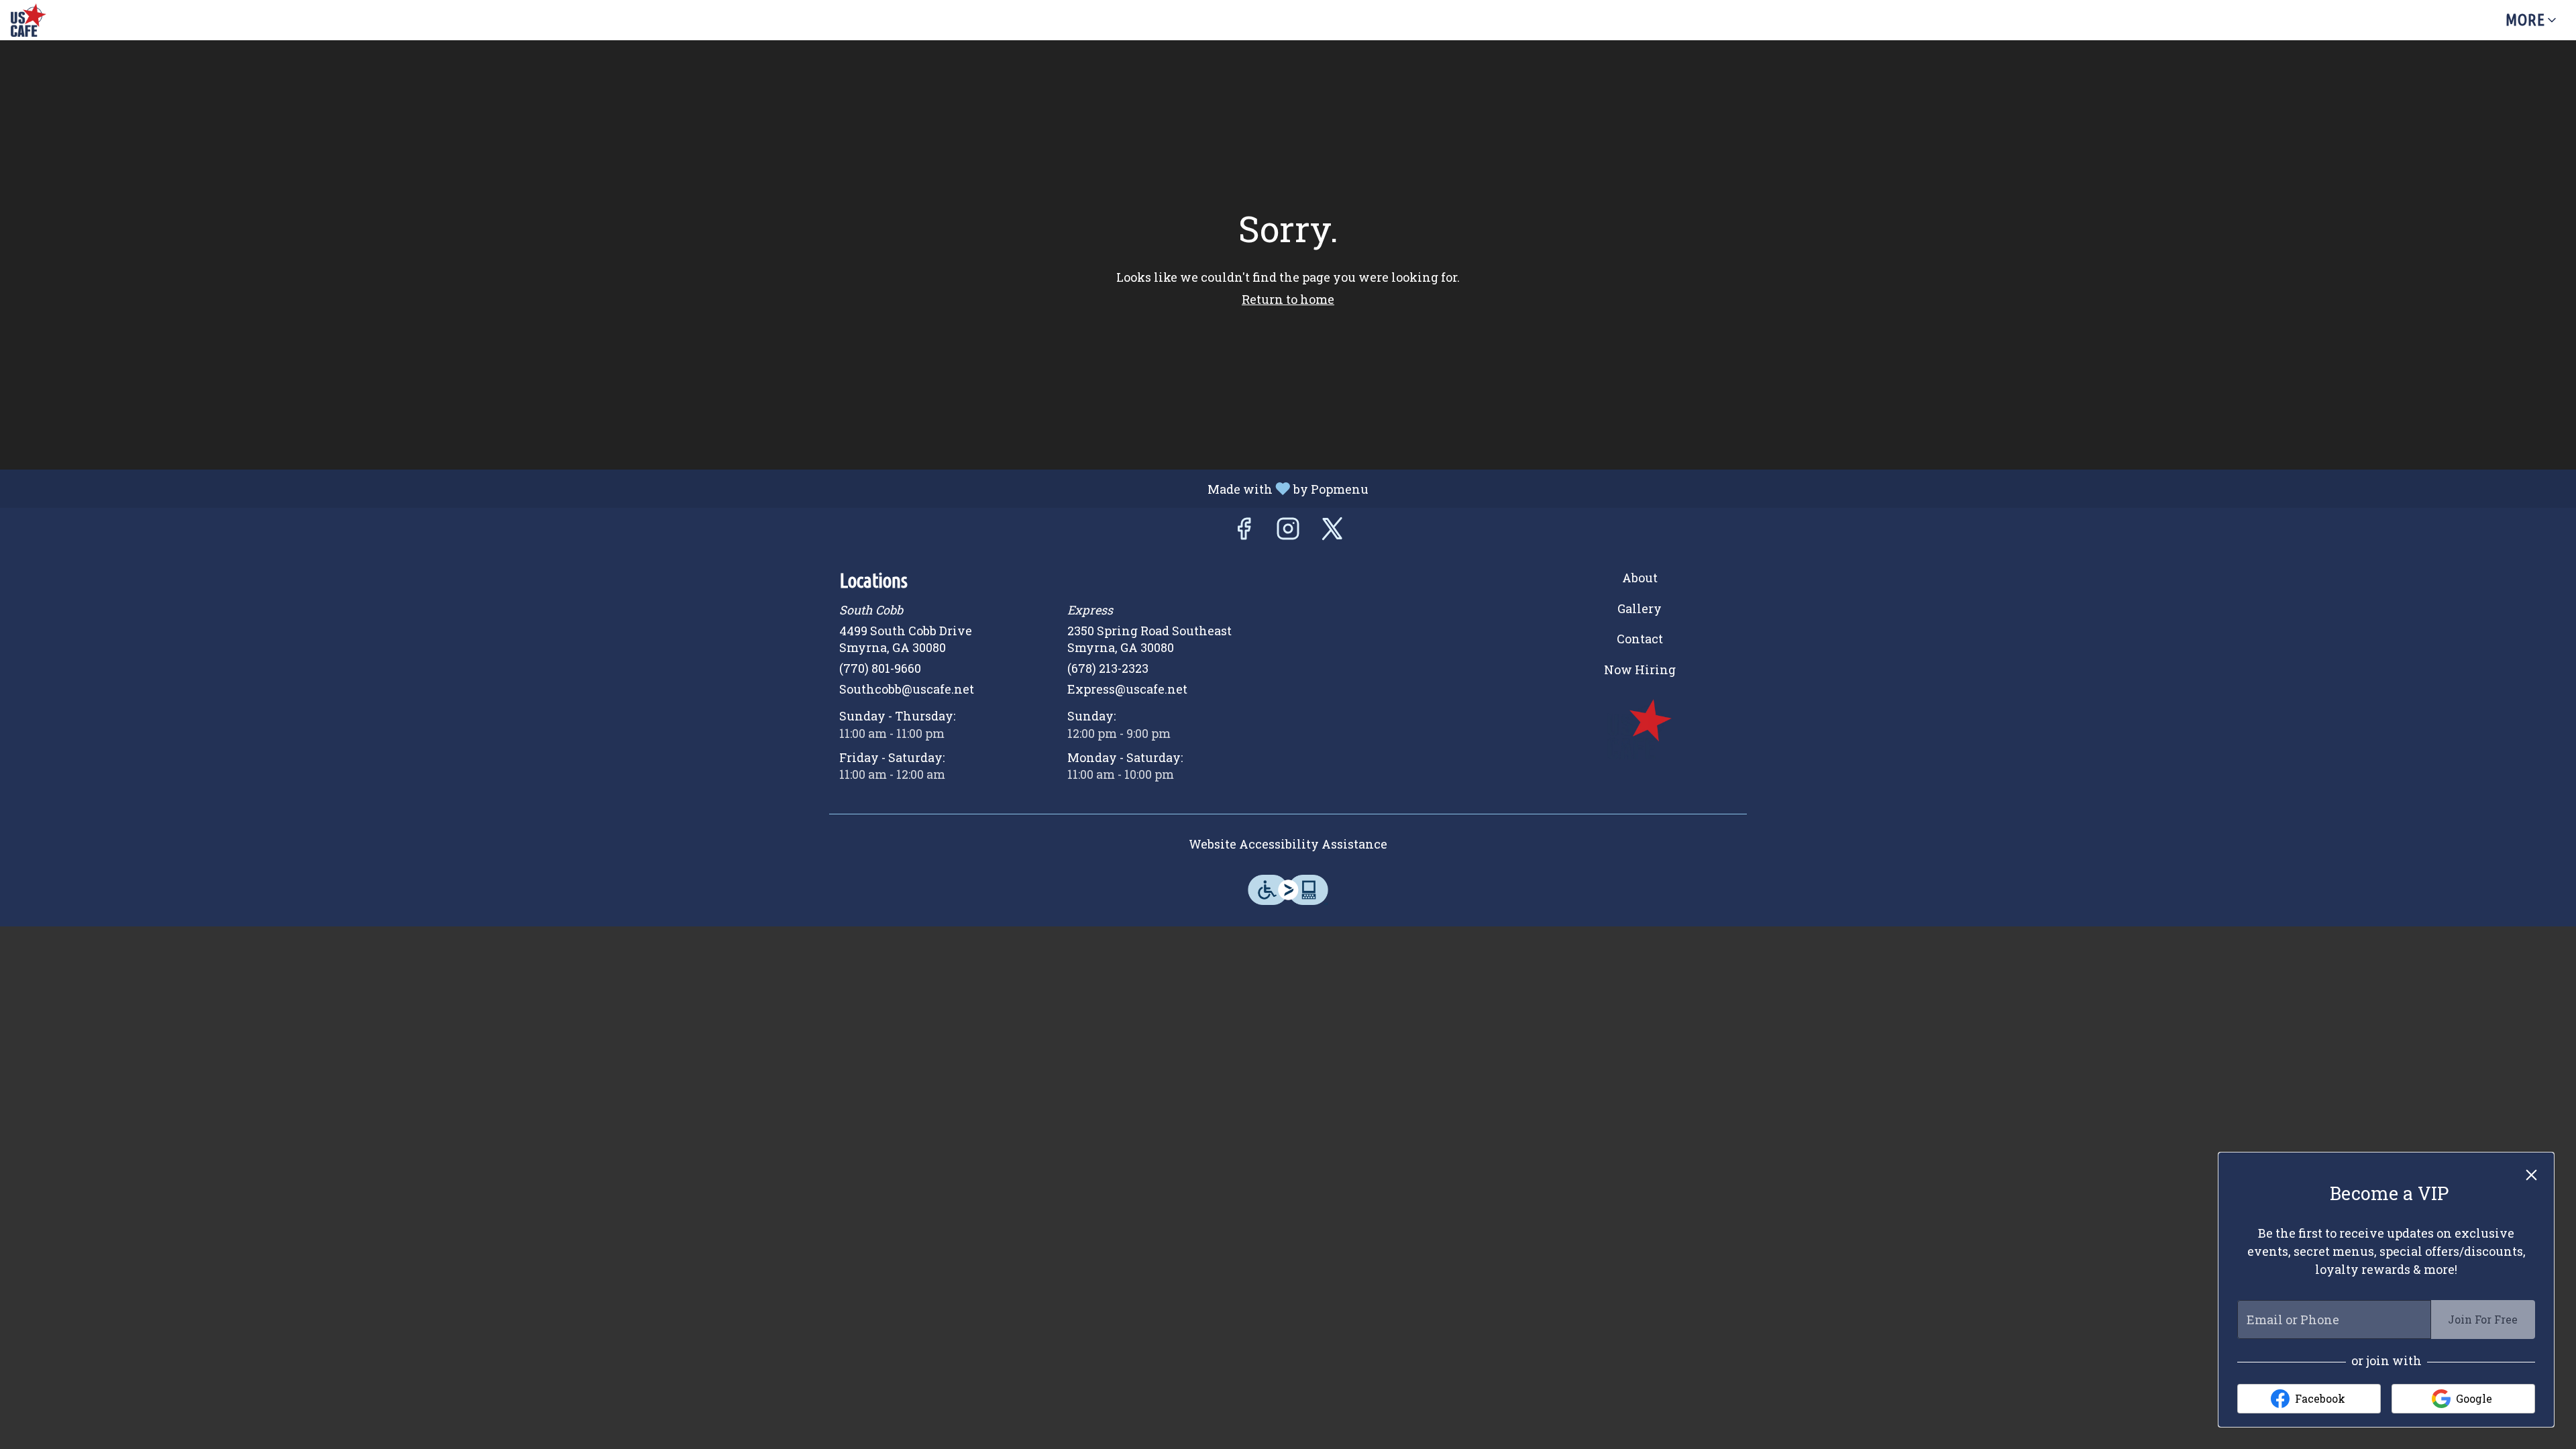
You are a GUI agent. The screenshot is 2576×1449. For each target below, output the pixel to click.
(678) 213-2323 (1108, 668)
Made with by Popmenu (689, 488)
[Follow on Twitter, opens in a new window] (1332, 532)
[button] (2532, 20)
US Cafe (1640, 729)
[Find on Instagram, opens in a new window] (1288, 532)
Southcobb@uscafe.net (907, 689)
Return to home (1288, 299)
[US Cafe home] (71, 20)
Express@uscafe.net (1127, 689)
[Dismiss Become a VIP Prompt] (2531, 1175)
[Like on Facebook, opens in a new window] (1244, 532)
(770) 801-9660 (880, 668)
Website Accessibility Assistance (1288, 844)
